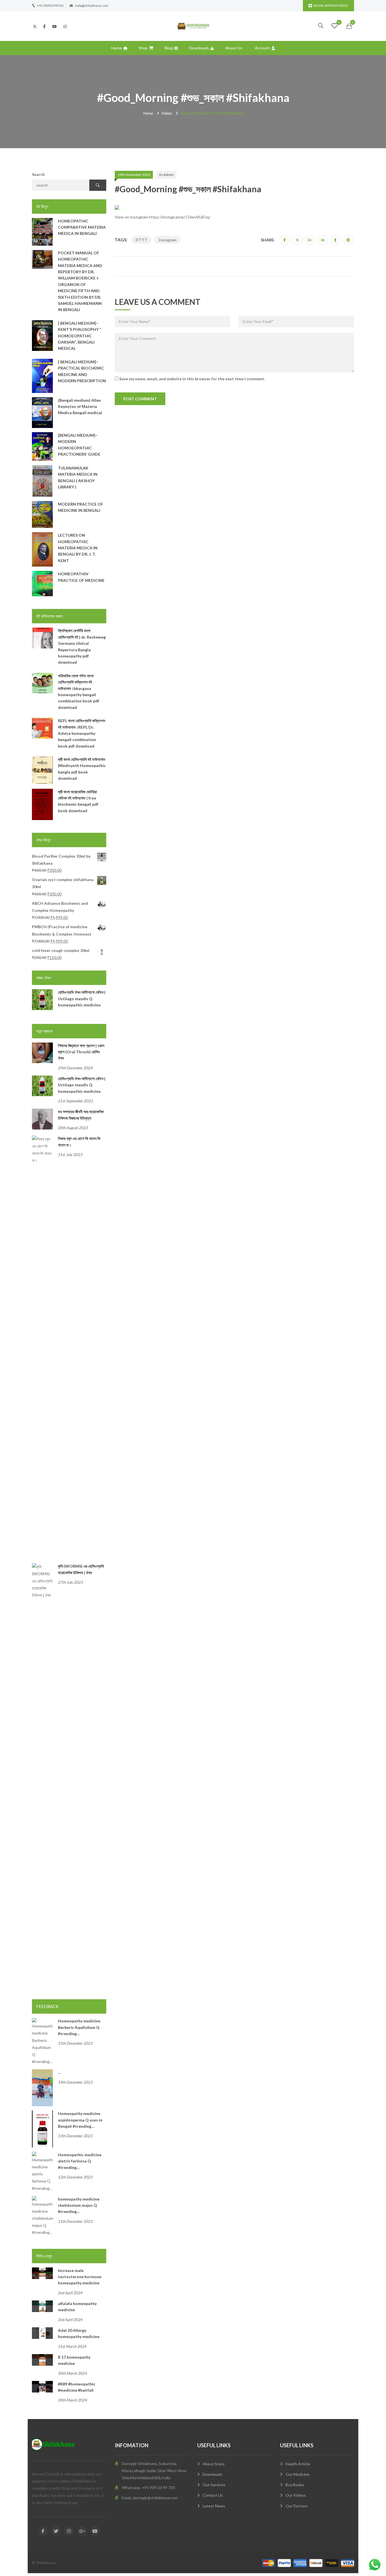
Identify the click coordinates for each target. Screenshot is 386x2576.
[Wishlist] (335, 26)
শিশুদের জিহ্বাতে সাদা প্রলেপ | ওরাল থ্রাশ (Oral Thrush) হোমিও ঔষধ (81, 1052)
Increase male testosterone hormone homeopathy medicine (80, 2277)
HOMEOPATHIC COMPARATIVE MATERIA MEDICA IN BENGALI (82, 227)
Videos (167, 113)
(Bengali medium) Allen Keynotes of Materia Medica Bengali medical (80, 407)
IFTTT (141, 240)
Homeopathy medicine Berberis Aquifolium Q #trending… (79, 2027)
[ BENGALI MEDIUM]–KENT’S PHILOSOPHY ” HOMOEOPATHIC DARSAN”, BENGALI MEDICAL (80, 336)
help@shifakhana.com (92, 6)
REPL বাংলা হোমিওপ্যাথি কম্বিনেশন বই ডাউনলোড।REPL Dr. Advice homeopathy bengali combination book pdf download (82, 733)
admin (169, 175)
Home (117, 48)
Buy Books (295, 2485)
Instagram (168, 240)
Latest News (214, 2506)
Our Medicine (297, 2474)
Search (38, 174)
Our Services (214, 2485)
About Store (214, 2464)
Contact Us (213, 2495)
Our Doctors (297, 2506)
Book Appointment (331, 6)
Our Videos (296, 2495)
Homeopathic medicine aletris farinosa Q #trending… (80, 2161)
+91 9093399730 (50, 6)
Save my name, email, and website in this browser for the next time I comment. (192, 379)
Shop (143, 48)
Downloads (199, 48)
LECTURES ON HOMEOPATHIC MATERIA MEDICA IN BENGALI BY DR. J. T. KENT (78, 548)
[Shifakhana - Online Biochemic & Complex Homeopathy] (193, 26)
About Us (234, 48)
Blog (169, 48)
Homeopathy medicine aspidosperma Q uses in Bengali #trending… (80, 2120)
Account (263, 48)
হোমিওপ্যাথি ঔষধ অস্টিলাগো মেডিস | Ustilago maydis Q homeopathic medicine (82, 998)
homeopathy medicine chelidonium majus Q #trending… (79, 2205)
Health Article (298, 2464)
